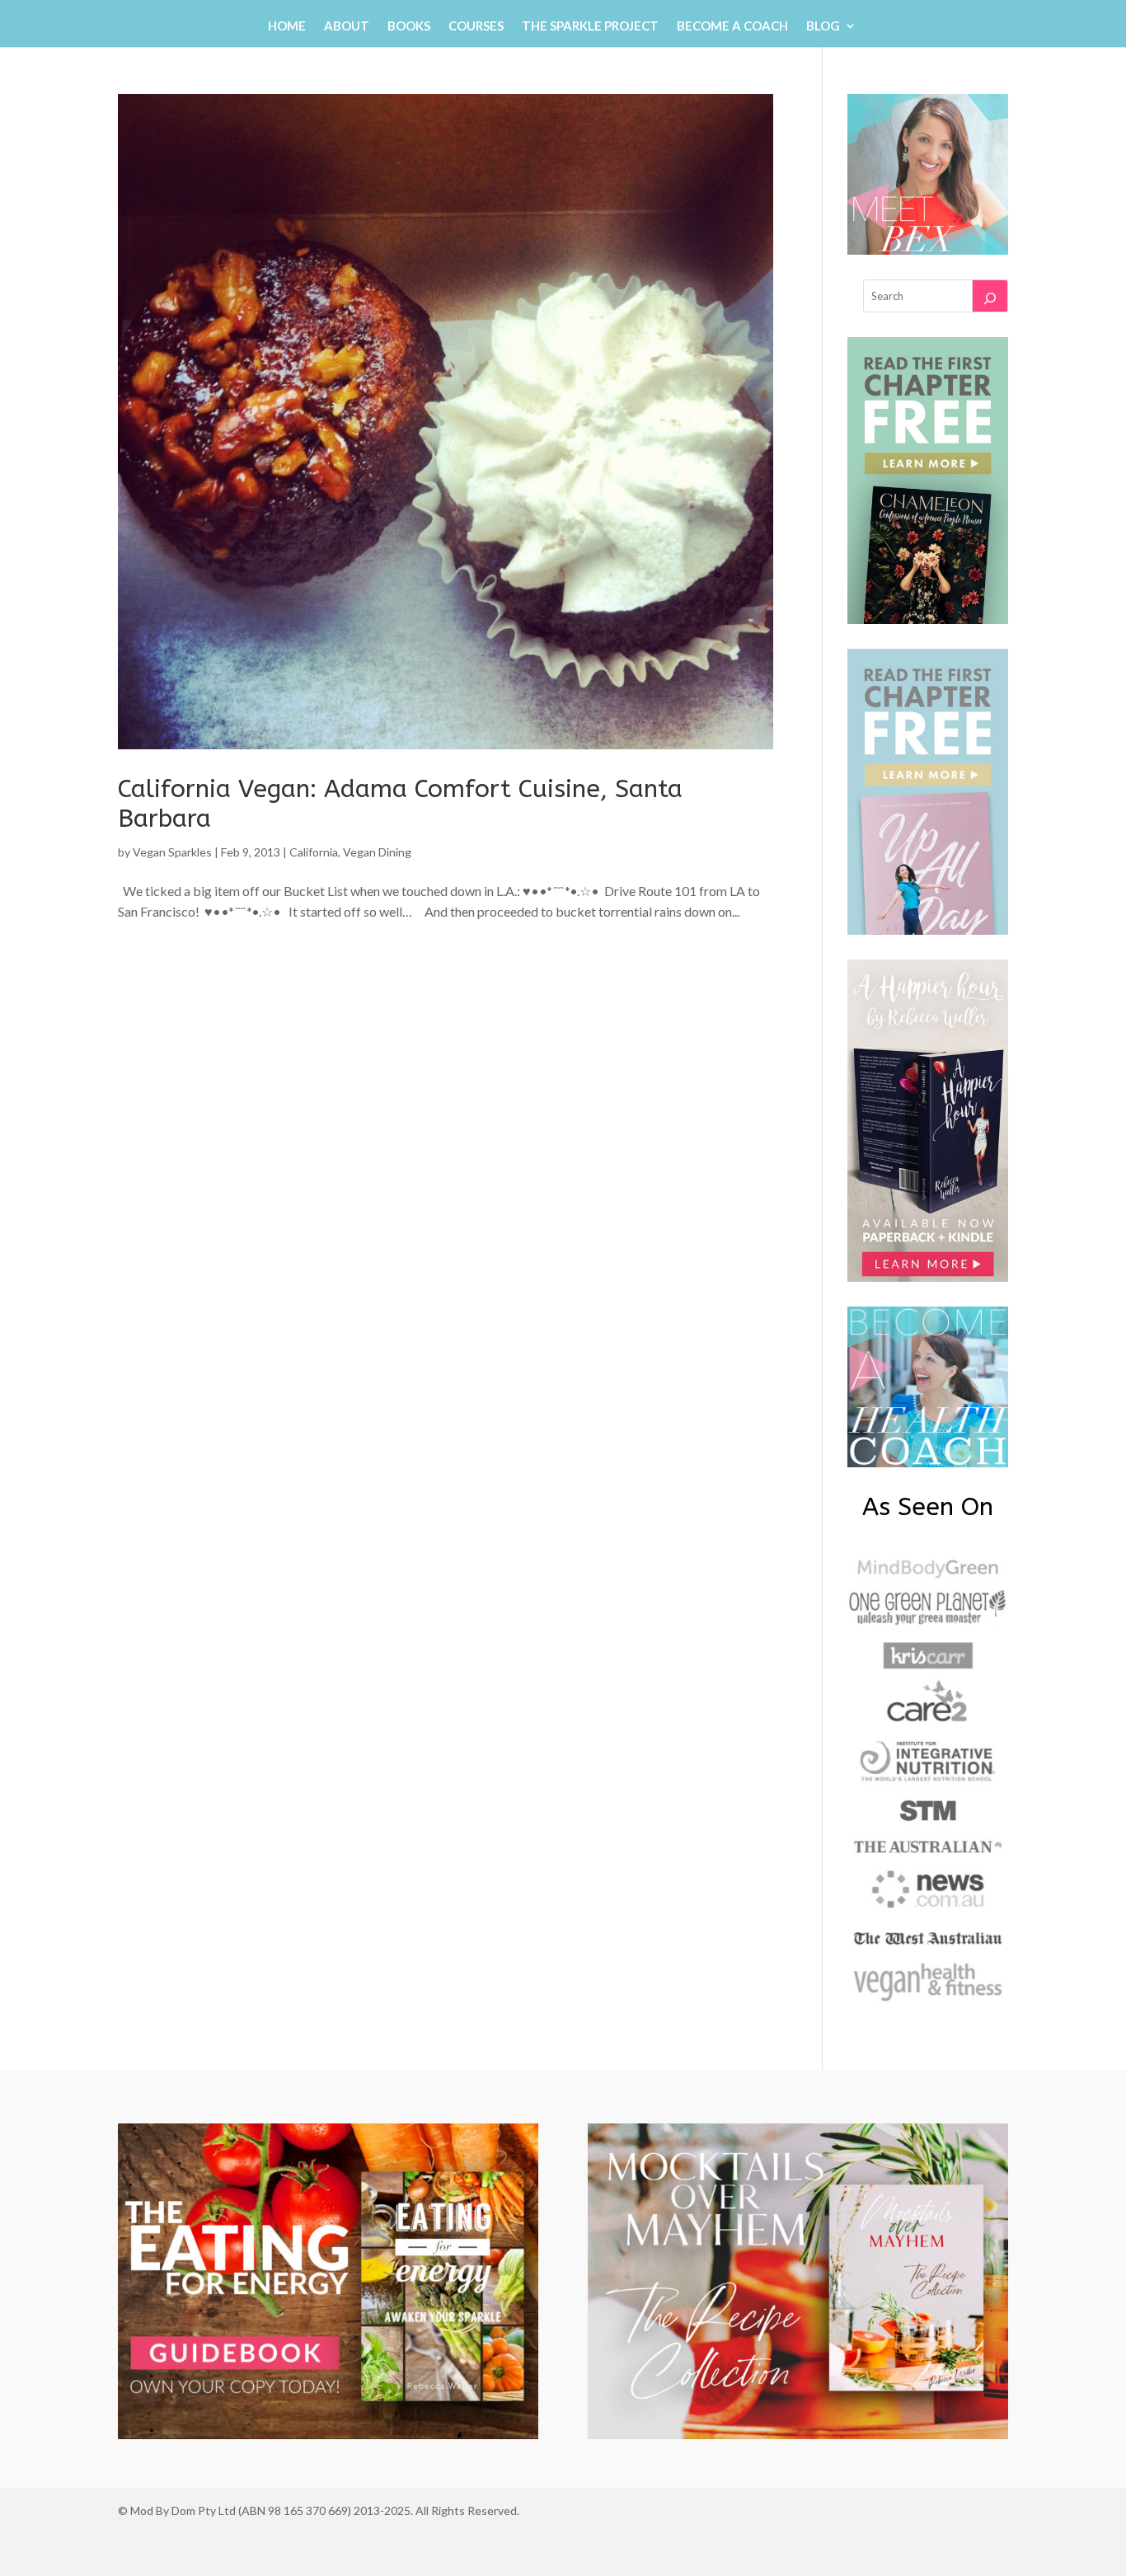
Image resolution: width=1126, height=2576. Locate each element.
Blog (823, 26)
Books (409, 26)
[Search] (990, 296)
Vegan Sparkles (172, 852)
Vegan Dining (377, 852)
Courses (476, 26)
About (347, 26)
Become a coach (732, 26)
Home (287, 26)
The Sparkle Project (590, 26)
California (314, 852)
